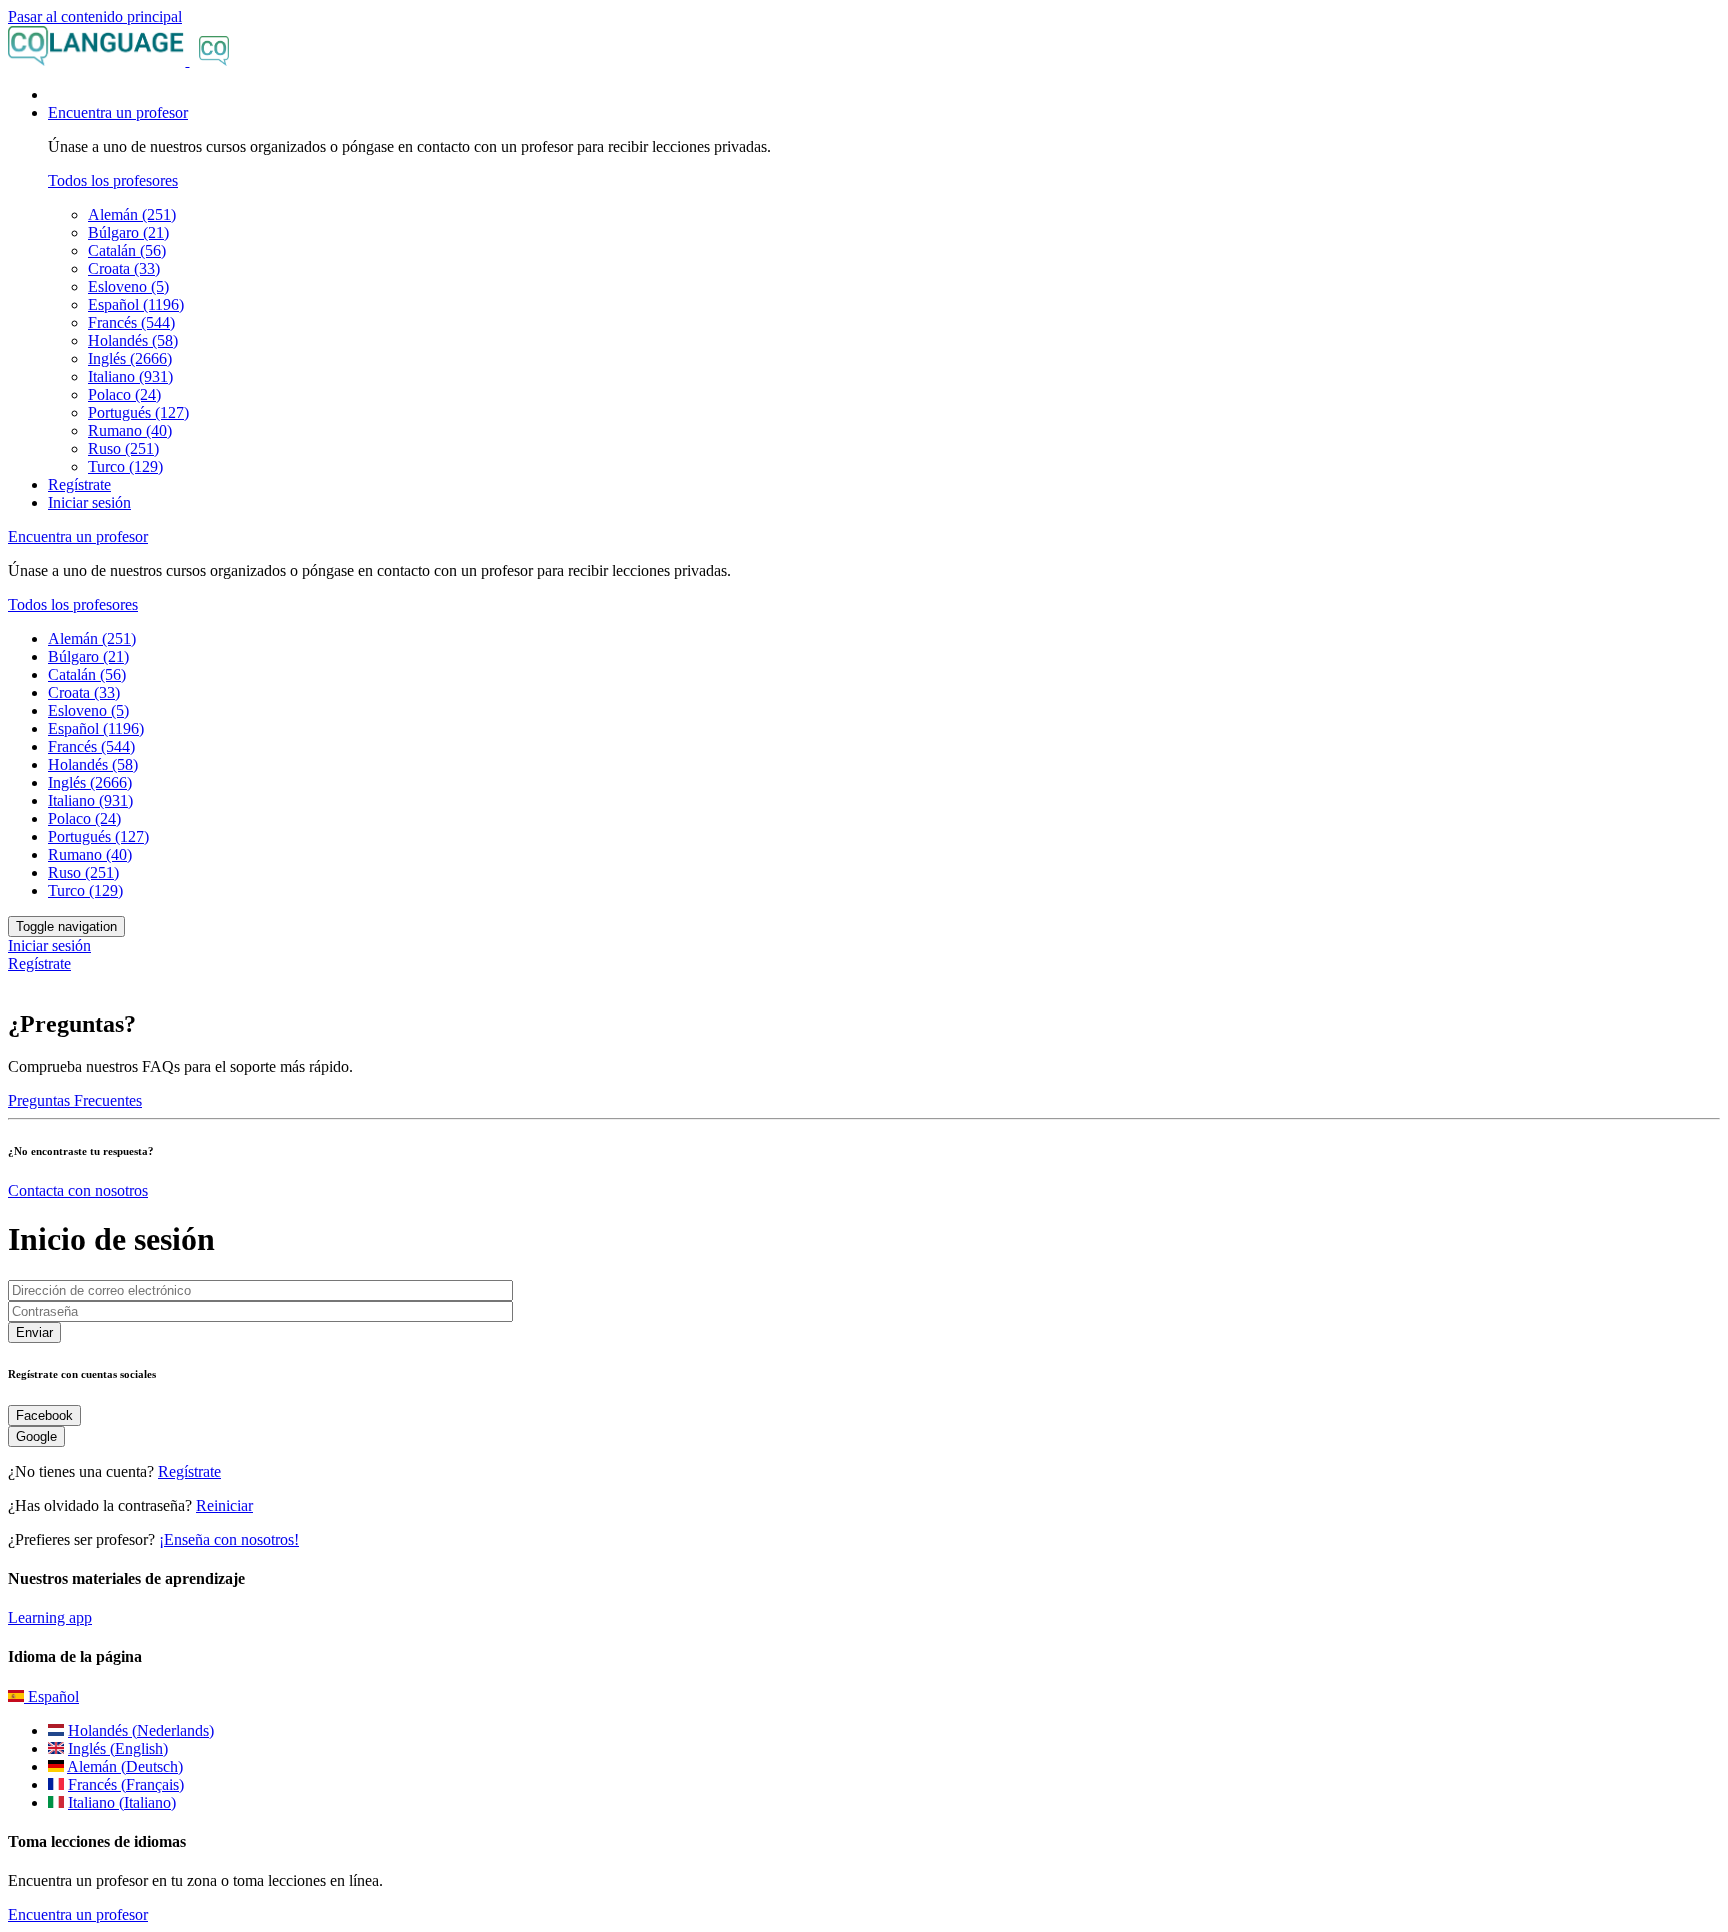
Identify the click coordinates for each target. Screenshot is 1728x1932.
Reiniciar (224, 1505)
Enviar (34, 1332)
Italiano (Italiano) (122, 1802)
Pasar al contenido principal (95, 16)
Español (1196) (136, 304)
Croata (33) (124, 268)
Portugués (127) (138, 412)
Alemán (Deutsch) (125, 1766)
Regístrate (79, 484)
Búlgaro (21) (128, 232)
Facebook (44, 1415)
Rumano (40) (130, 430)
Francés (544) (131, 322)
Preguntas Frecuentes (75, 1100)
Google (36, 1436)
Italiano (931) (130, 376)
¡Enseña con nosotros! (229, 1539)
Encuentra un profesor (78, 1914)
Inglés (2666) (130, 358)
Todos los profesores (113, 180)
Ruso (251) (123, 448)
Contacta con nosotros (78, 1190)
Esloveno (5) (128, 286)
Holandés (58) (133, 340)
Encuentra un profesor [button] (118, 112)
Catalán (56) (127, 250)
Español (51, 1696)
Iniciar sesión (89, 502)
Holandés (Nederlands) (141, 1730)
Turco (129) (125, 466)
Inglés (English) (118, 1748)
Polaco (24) (124, 394)
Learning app (50, 1617)
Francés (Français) (126, 1784)
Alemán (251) (132, 214)
